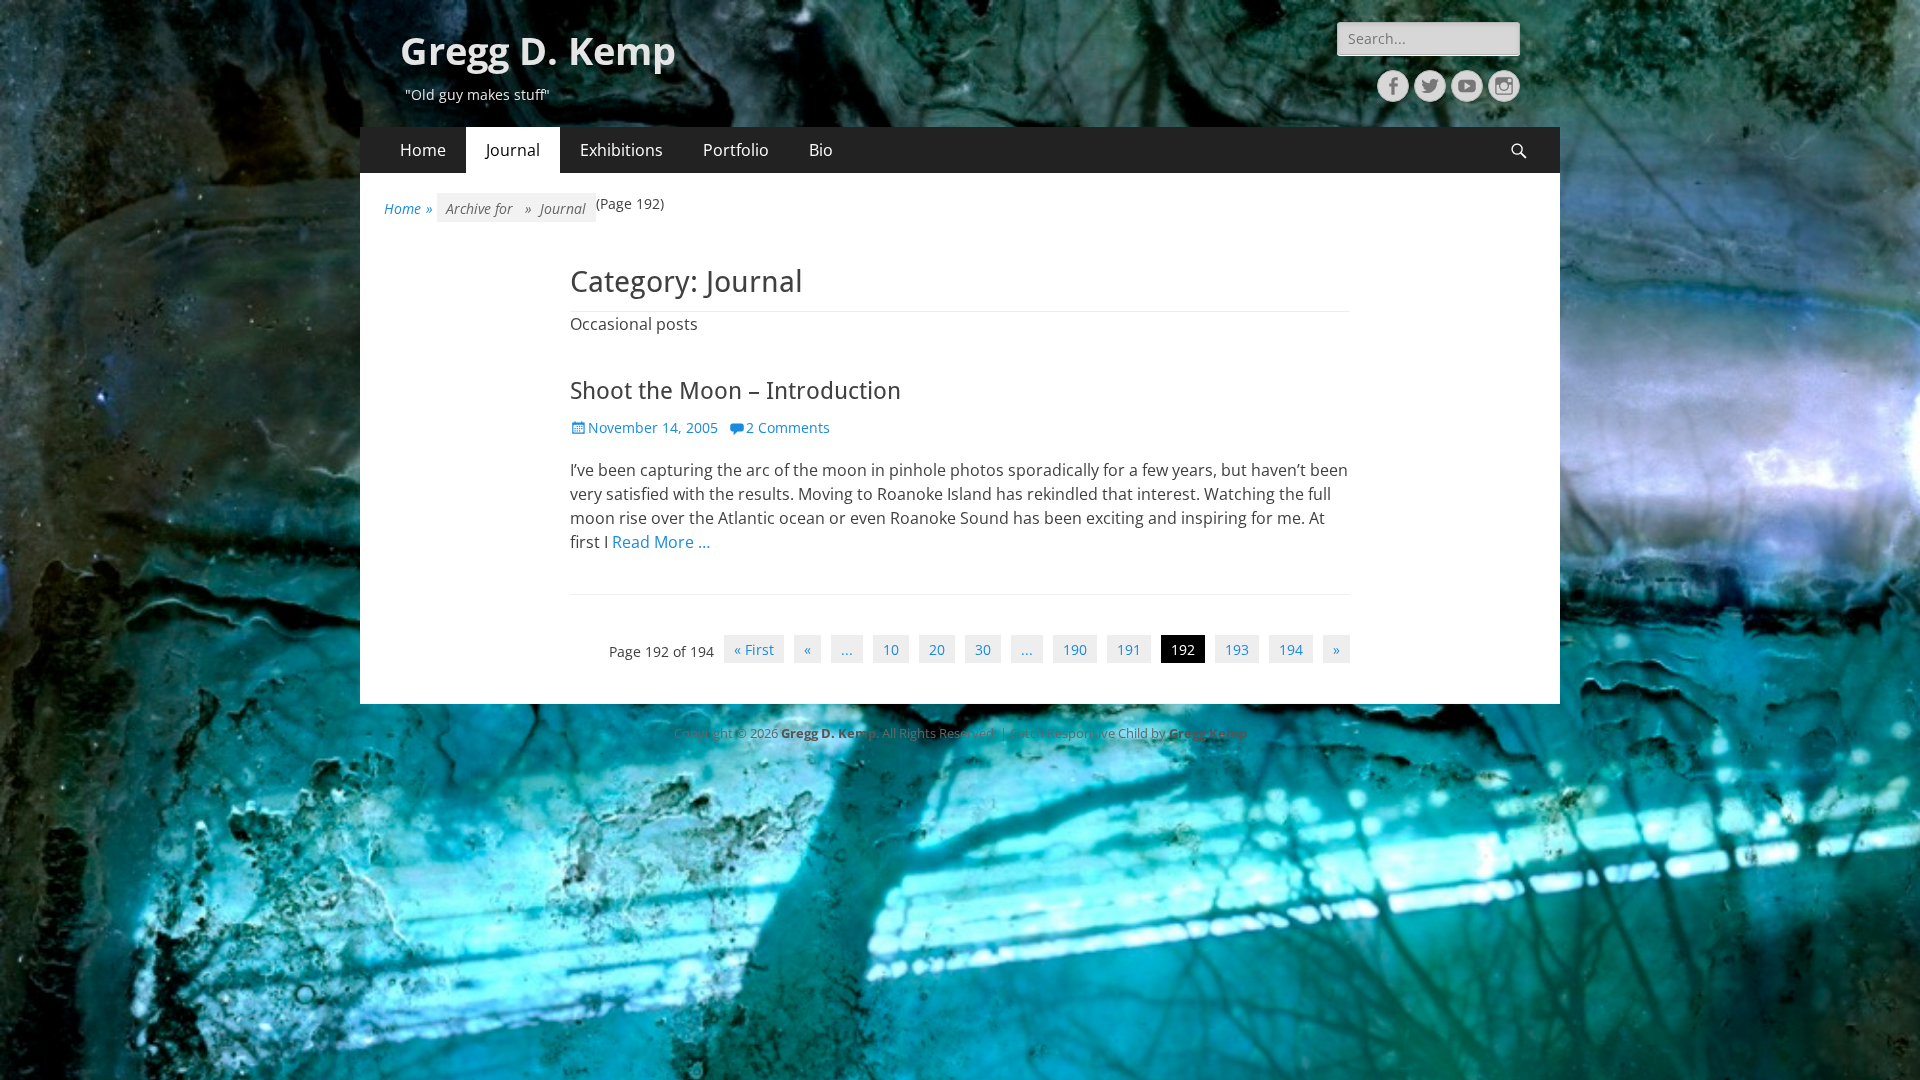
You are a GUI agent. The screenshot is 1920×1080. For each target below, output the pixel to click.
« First (754, 649)
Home (423, 150)
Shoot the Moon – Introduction (735, 391)
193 (1237, 649)
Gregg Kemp (1208, 733)
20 (937, 649)
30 (983, 649)
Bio (821, 150)
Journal (513, 150)
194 (1291, 649)
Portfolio (736, 150)
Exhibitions (621, 150)
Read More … (661, 542)
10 (891, 649)
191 (1129, 649)
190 (1075, 649)
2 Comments (788, 427)
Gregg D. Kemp (538, 50)
